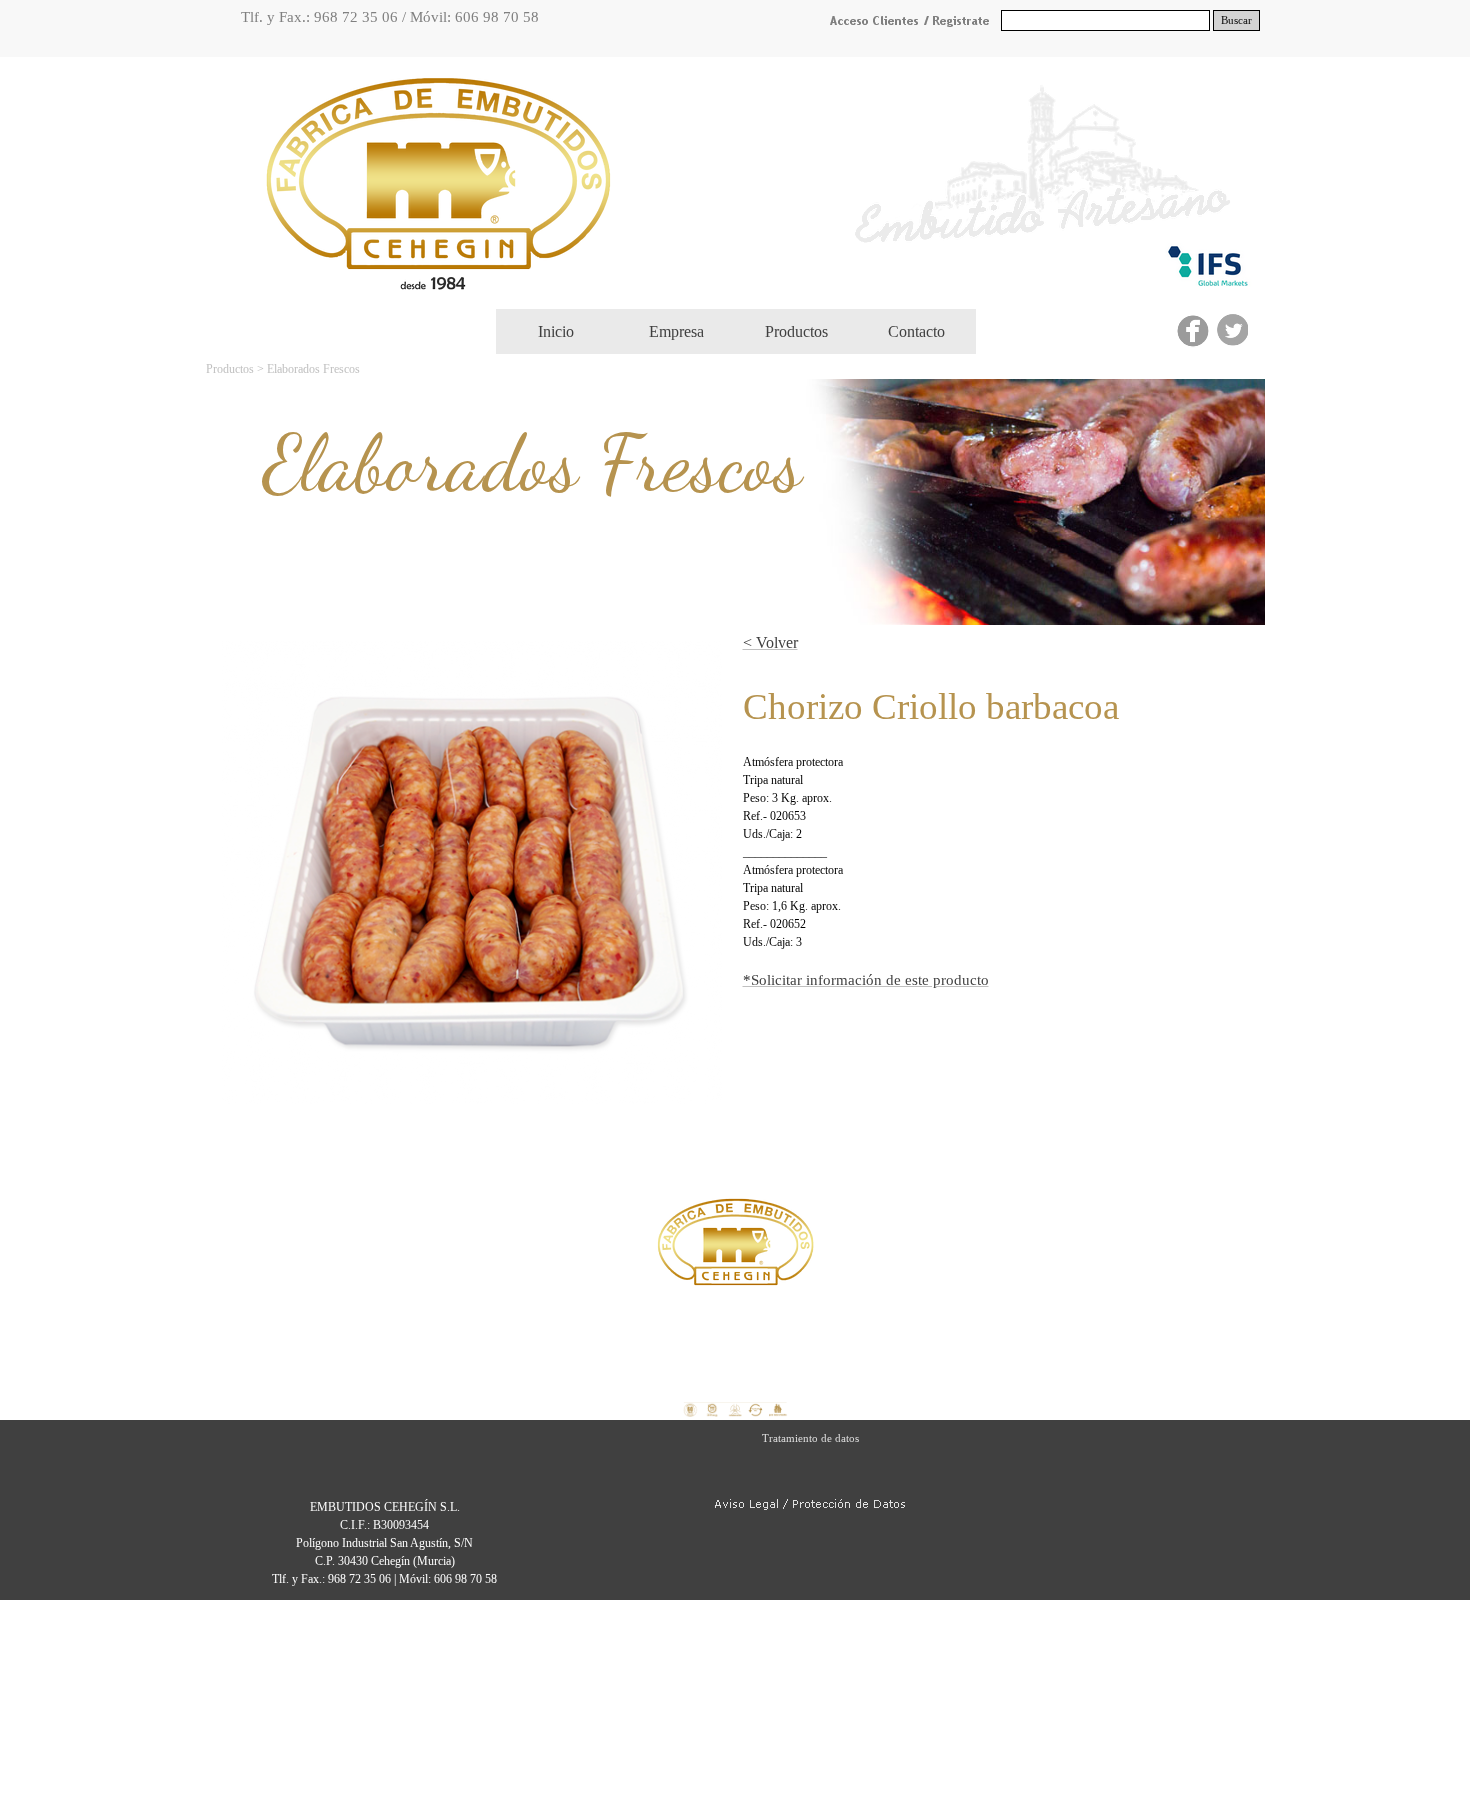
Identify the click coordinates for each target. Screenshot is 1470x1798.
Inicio (556, 331)
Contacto (916, 331)
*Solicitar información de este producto (866, 980)
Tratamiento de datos (810, 1438)
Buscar (1236, 20)
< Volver (770, 642)
